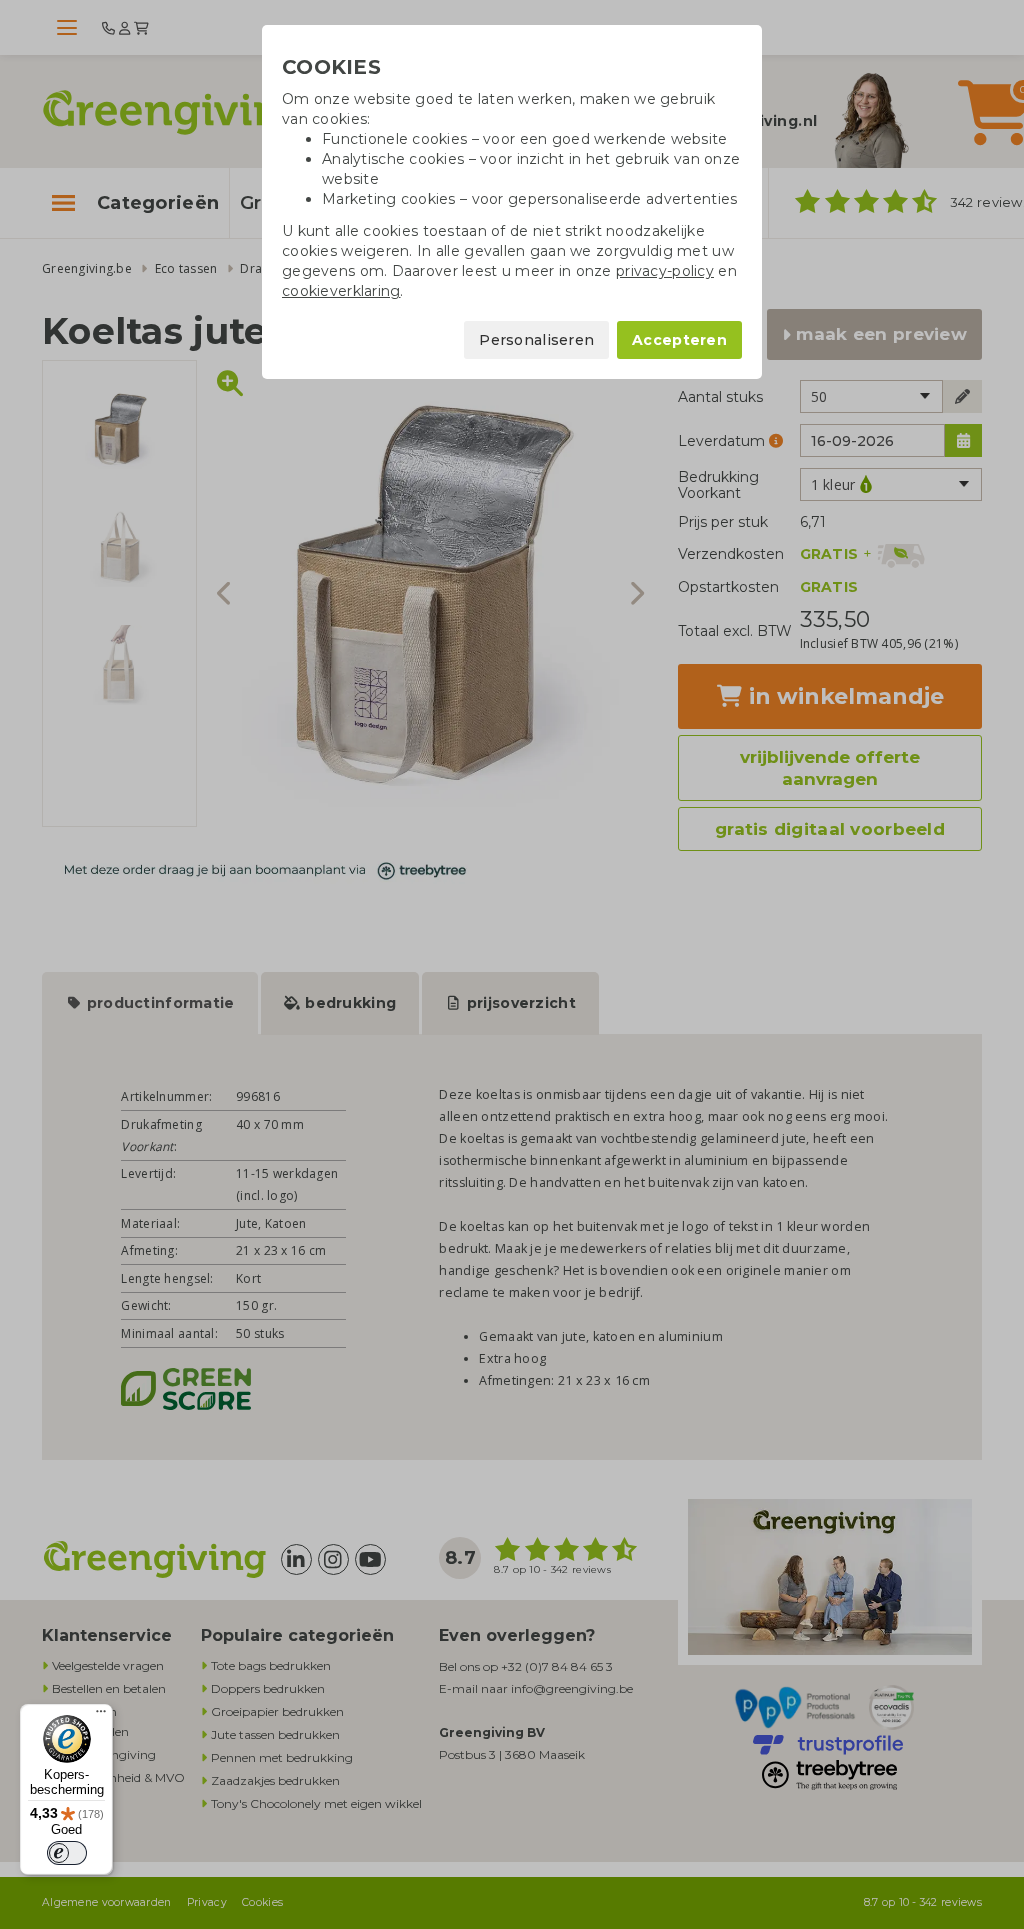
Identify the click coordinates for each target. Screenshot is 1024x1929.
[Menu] (101, 1716)
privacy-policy (665, 271)
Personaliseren (536, 340)
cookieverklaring (341, 291)
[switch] (67, 1853)
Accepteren (679, 340)
